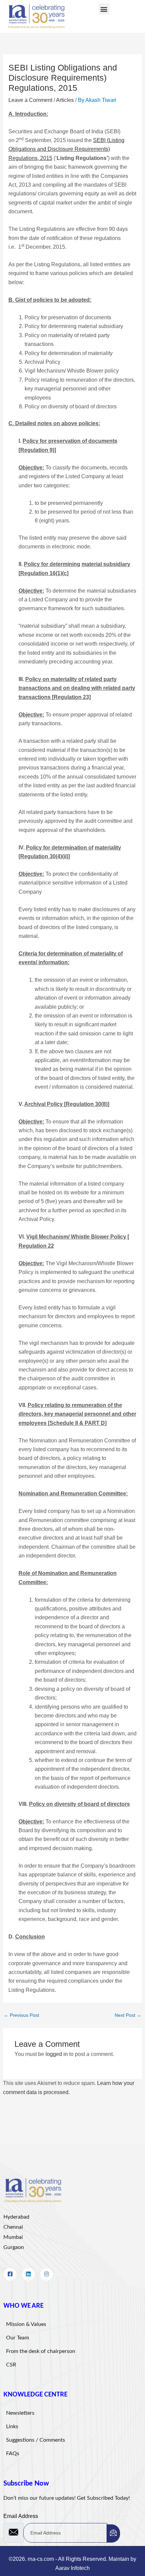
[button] (104, 9)
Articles (65, 100)
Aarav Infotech (72, 2568)
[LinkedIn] (28, 2274)
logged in (57, 2054)
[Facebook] (10, 2274)
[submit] (113, 2533)
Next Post (128, 2015)
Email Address (21, 2516)
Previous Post (21, 2015)
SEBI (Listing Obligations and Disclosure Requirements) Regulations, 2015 (66, 149)
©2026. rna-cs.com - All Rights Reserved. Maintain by (72, 2559)
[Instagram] (47, 2274)
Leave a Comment (30, 100)
